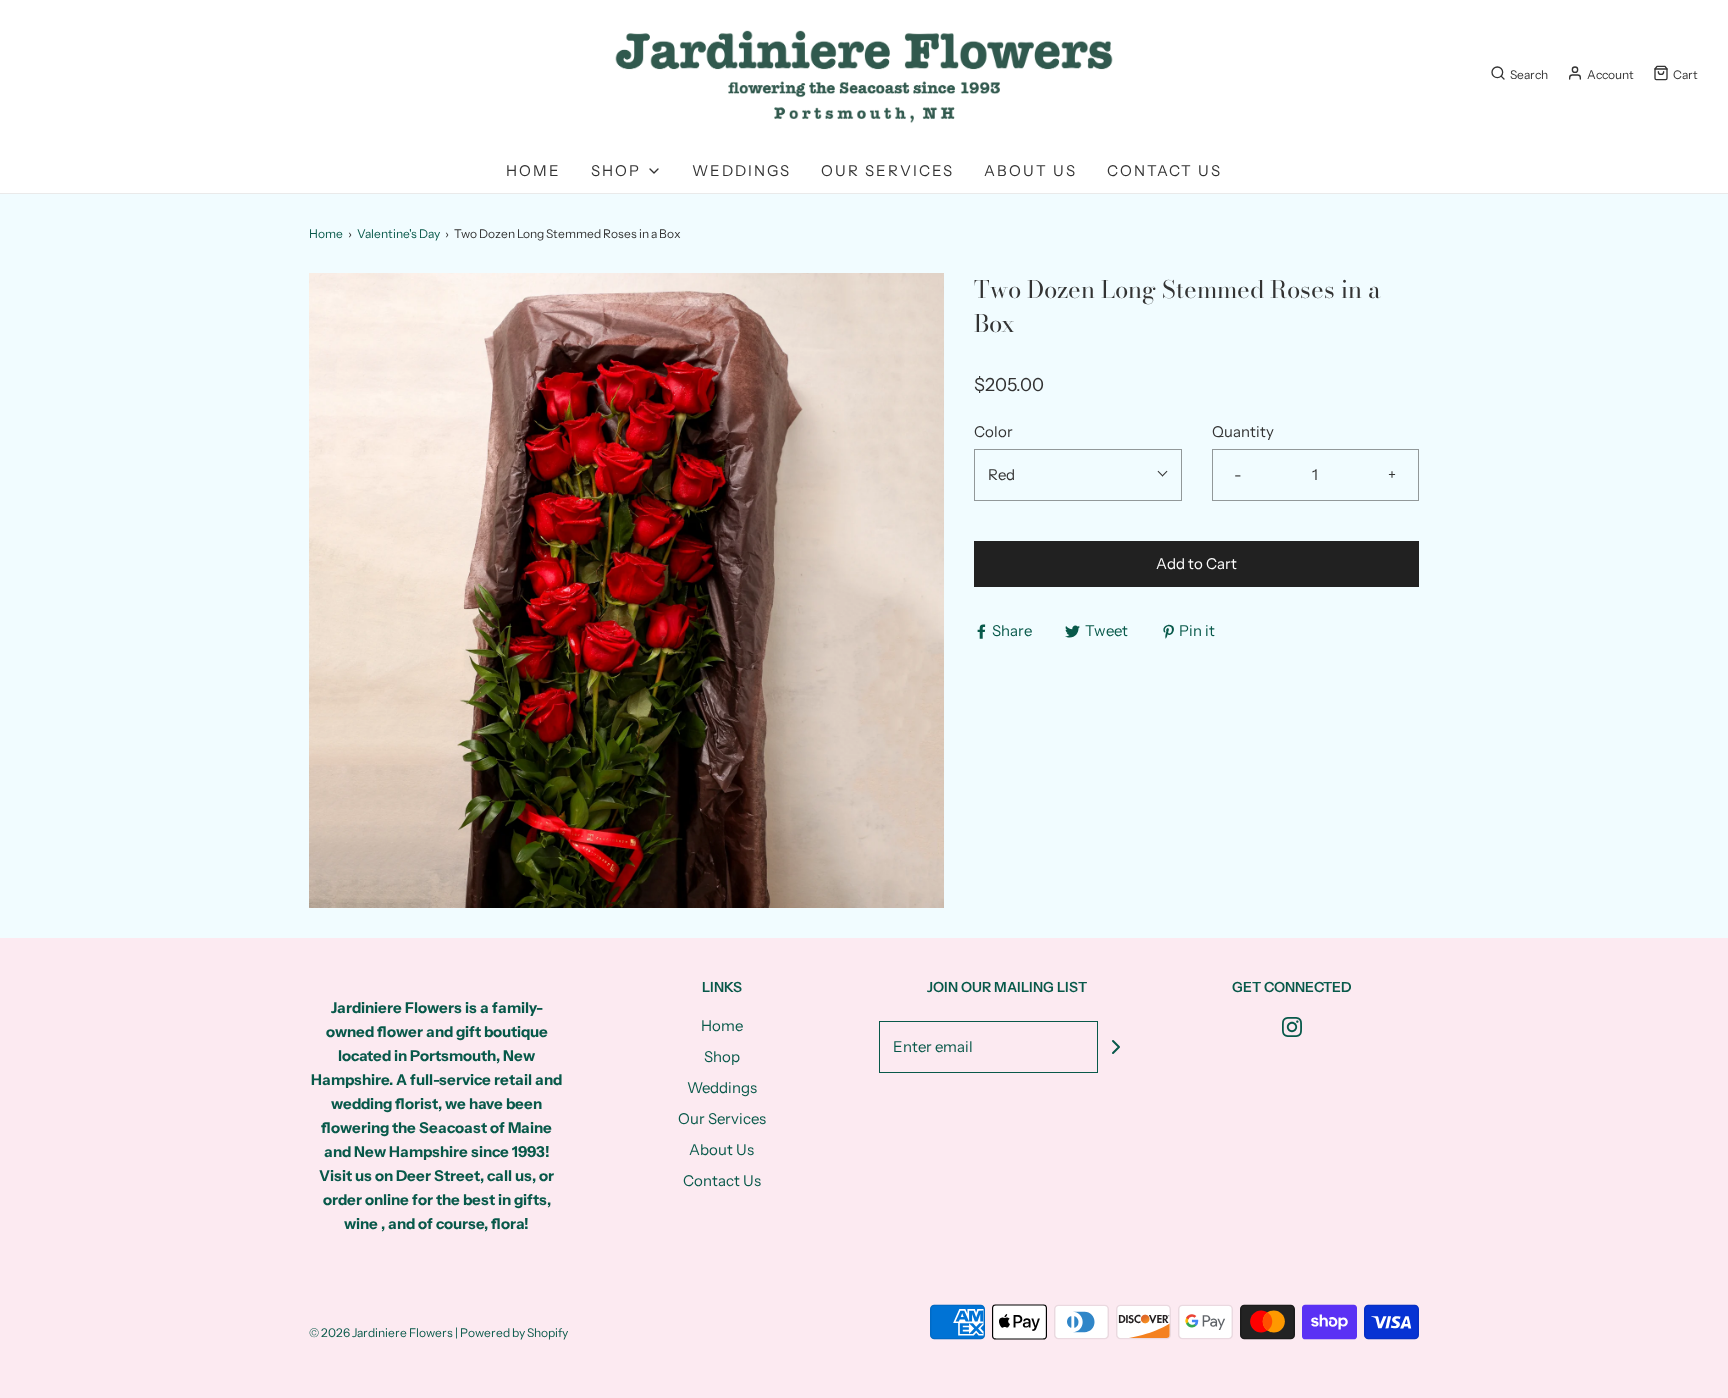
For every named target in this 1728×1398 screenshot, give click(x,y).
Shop (722, 1056)
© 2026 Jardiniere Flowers (381, 1332)
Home (533, 170)
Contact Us (1164, 170)
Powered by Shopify (514, 1332)
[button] (1078, 475)
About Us (1030, 170)
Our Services (887, 170)
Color (993, 431)
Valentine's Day (398, 233)
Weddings (741, 170)
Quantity (1243, 431)
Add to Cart (1196, 563)
